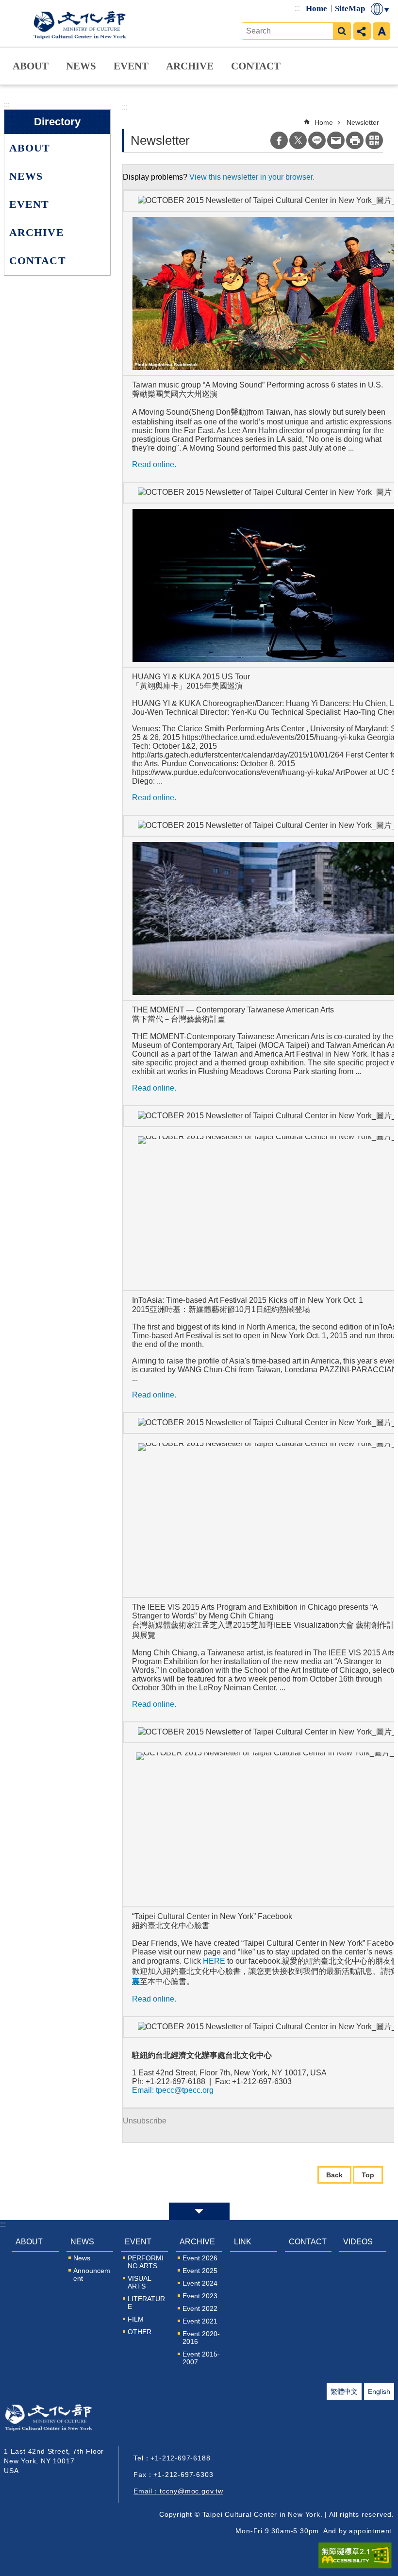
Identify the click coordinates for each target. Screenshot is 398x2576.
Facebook (279, 140)
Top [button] (368, 2175)
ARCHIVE (190, 66)
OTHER (140, 2332)
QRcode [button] (374, 140)
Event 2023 (200, 2296)
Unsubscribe (145, 2121)
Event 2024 (200, 2283)
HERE (214, 1961)
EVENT (131, 66)
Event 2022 (200, 2308)
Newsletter (363, 122)
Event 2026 (200, 2258)
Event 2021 (200, 2321)
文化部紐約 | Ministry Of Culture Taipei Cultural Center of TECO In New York (62, 2420)
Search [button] (342, 31)
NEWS (81, 66)
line (317, 140)
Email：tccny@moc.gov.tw (178, 2491)
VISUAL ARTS (139, 2282)
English (379, 2391)
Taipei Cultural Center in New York (82, 23)
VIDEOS (358, 2242)
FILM (136, 2319)
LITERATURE (146, 2303)
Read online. (154, 464)
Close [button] (199, 2211)
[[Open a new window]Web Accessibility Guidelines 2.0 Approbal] (355, 2556)
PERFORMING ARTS (146, 2262)
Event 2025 (200, 2271)
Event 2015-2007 (201, 2358)
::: (297, 8)
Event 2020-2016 (201, 2338)
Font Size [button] (381, 31)
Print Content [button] (355, 140)
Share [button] (362, 31)
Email (336, 140)
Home (316, 8)
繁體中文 (344, 2391)
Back (334, 2175)
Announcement (92, 2274)
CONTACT (256, 66)
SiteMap (350, 8)
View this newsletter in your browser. (252, 177)
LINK (243, 2242)
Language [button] (381, 9)
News (82, 2258)
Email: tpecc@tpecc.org (173, 2090)
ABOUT (31, 66)
